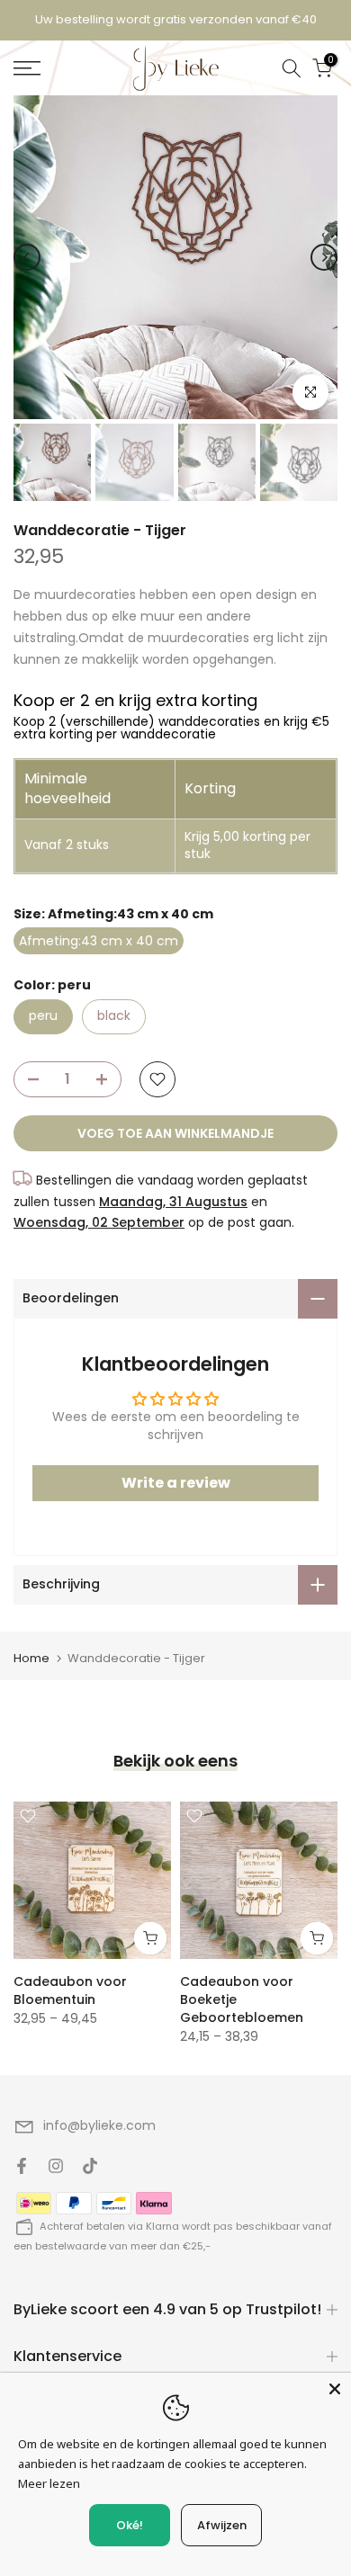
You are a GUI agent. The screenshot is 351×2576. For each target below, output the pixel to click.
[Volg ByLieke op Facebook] (22, 2166)
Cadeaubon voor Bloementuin (70, 1990)
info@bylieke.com (99, 2125)
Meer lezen (49, 2483)
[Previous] (27, 257)
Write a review (176, 1483)
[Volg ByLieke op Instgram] (56, 2166)
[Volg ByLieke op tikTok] (90, 2166)
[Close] (335, 2389)
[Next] (324, 257)
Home (31, 1658)
